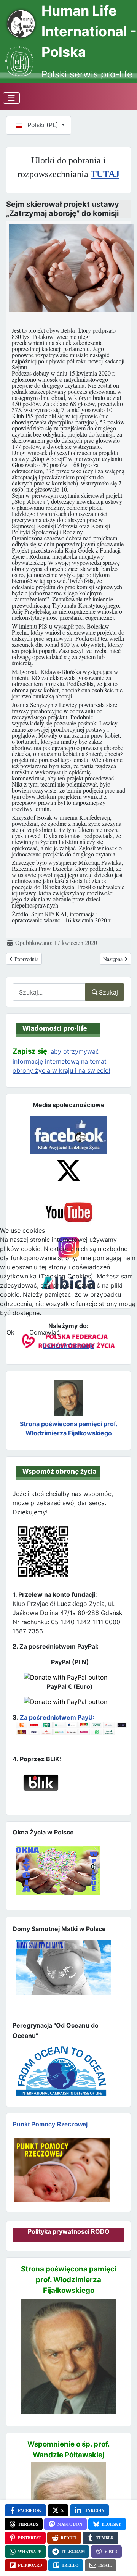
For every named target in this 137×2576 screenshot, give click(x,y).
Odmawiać (45, 1332)
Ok (10, 1332)
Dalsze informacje (68, 1346)
